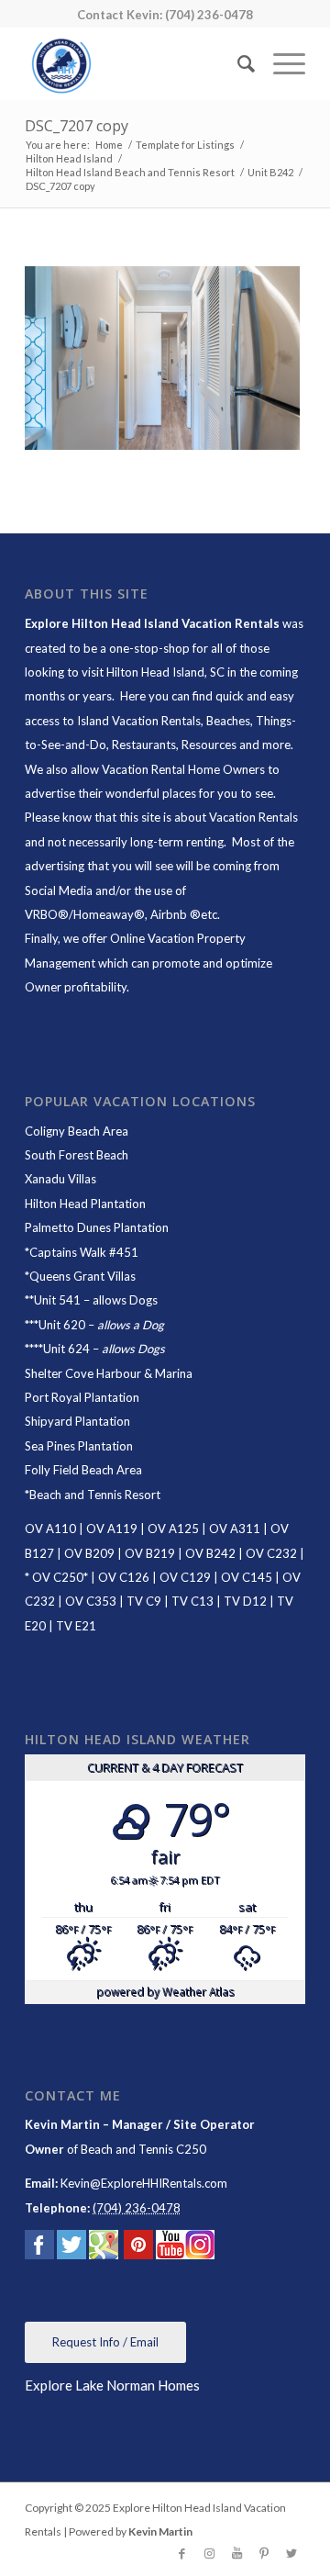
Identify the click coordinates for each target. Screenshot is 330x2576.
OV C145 (247, 1577)
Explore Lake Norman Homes (112, 2385)
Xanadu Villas (60, 1179)
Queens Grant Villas (82, 1276)
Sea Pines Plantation (79, 1446)
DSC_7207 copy (77, 126)
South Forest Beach (77, 1155)
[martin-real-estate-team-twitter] (71, 2248)
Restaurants (144, 745)
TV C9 (144, 1601)
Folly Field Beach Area (83, 1470)
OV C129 (185, 1577)
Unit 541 (57, 1300)
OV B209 (89, 1553)
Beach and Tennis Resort (95, 1495)
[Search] (237, 63)
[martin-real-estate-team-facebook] (39, 2248)
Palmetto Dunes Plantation (97, 1227)
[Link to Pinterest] (264, 2553)
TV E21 (76, 1626)
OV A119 (112, 1529)
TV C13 (192, 1601)
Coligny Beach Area (77, 1131)
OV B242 (210, 1553)
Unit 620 (62, 1325)
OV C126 (124, 1577)
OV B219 (150, 1553)
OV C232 (271, 1553)
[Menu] (280, 63)
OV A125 (173, 1529)
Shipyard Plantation (77, 1421)
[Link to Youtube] (236, 2553)
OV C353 (91, 1601)
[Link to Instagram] (209, 2553)
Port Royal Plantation (82, 1397)
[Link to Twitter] (291, 2553)
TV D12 (245, 1601)
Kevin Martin (160, 2531)
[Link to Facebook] (181, 2553)
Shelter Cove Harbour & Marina (109, 1373)
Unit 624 (66, 1349)
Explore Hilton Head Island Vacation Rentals (152, 623)
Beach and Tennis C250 (143, 2149)
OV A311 (235, 1529)
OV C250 (56, 1577)
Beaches (228, 721)
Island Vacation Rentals (139, 721)
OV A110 (50, 1529)
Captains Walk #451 (84, 1252)
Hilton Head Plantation (85, 1204)
